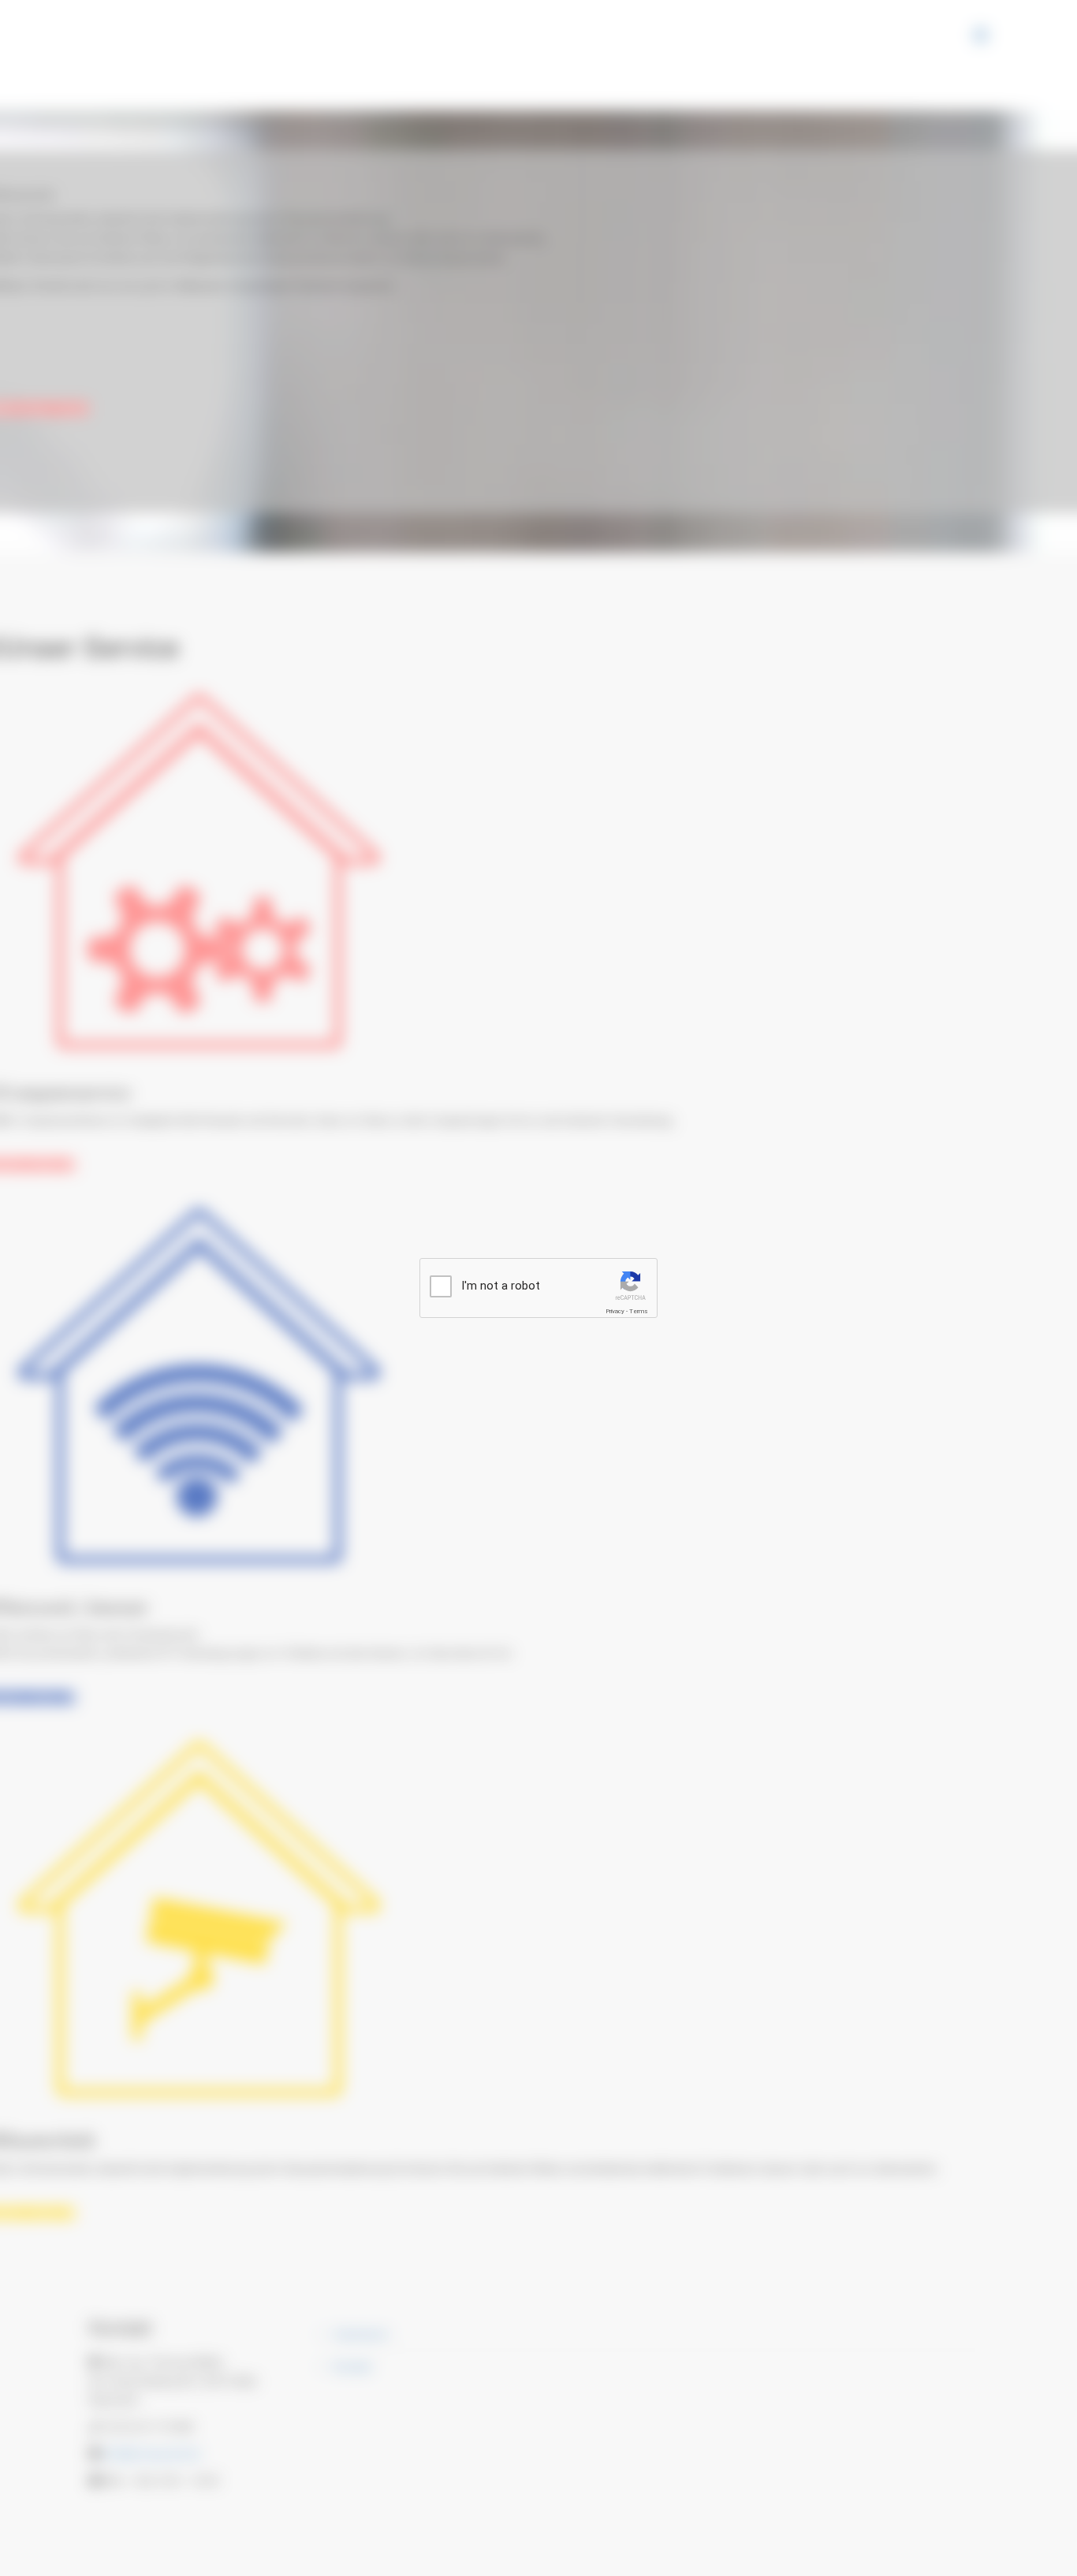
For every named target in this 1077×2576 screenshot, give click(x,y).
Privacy (615, 1311)
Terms (639, 1311)
